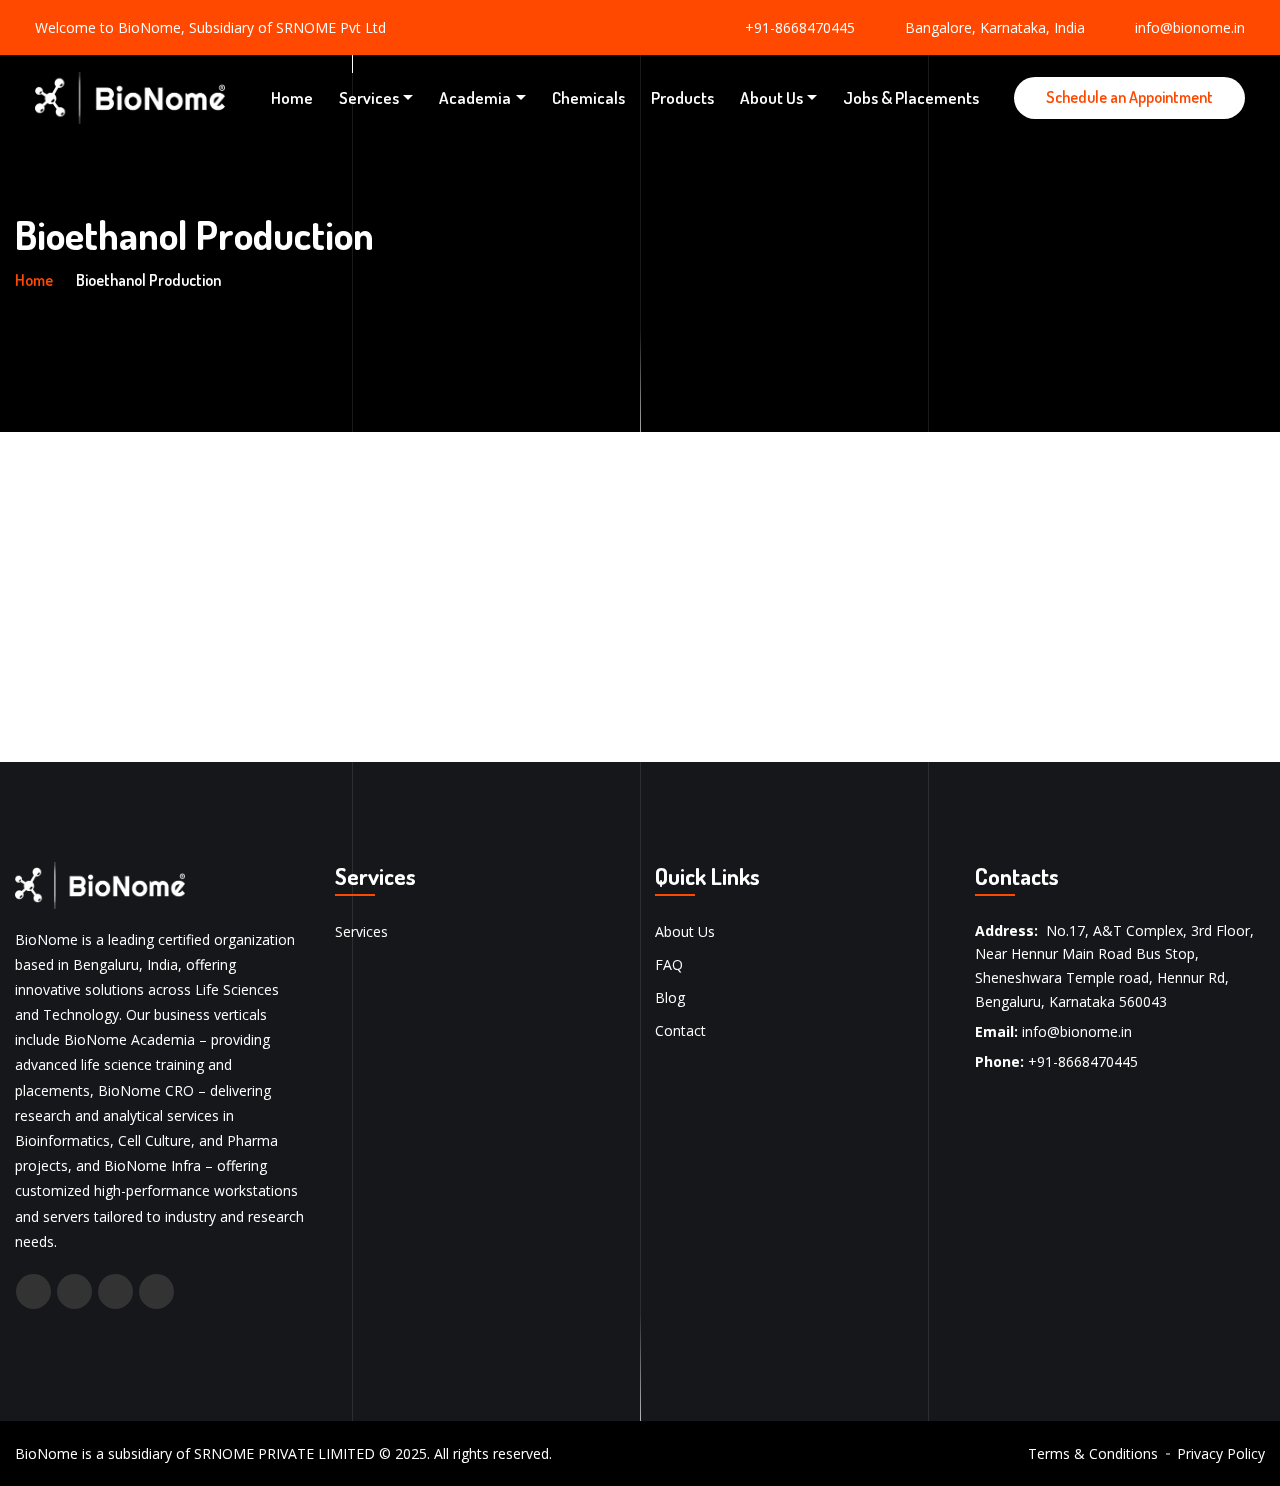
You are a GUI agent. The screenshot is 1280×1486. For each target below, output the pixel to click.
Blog (670, 997)
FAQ (669, 964)
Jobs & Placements (911, 97)
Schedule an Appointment (1129, 97)
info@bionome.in (1190, 27)
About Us (771, 97)
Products (682, 97)
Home (292, 97)
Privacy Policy (1221, 1453)
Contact (680, 1030)
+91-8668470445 (800, 27)
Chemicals (588, 97)
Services (369, 97)
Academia (475, 97)
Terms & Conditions (1093, 1453)
